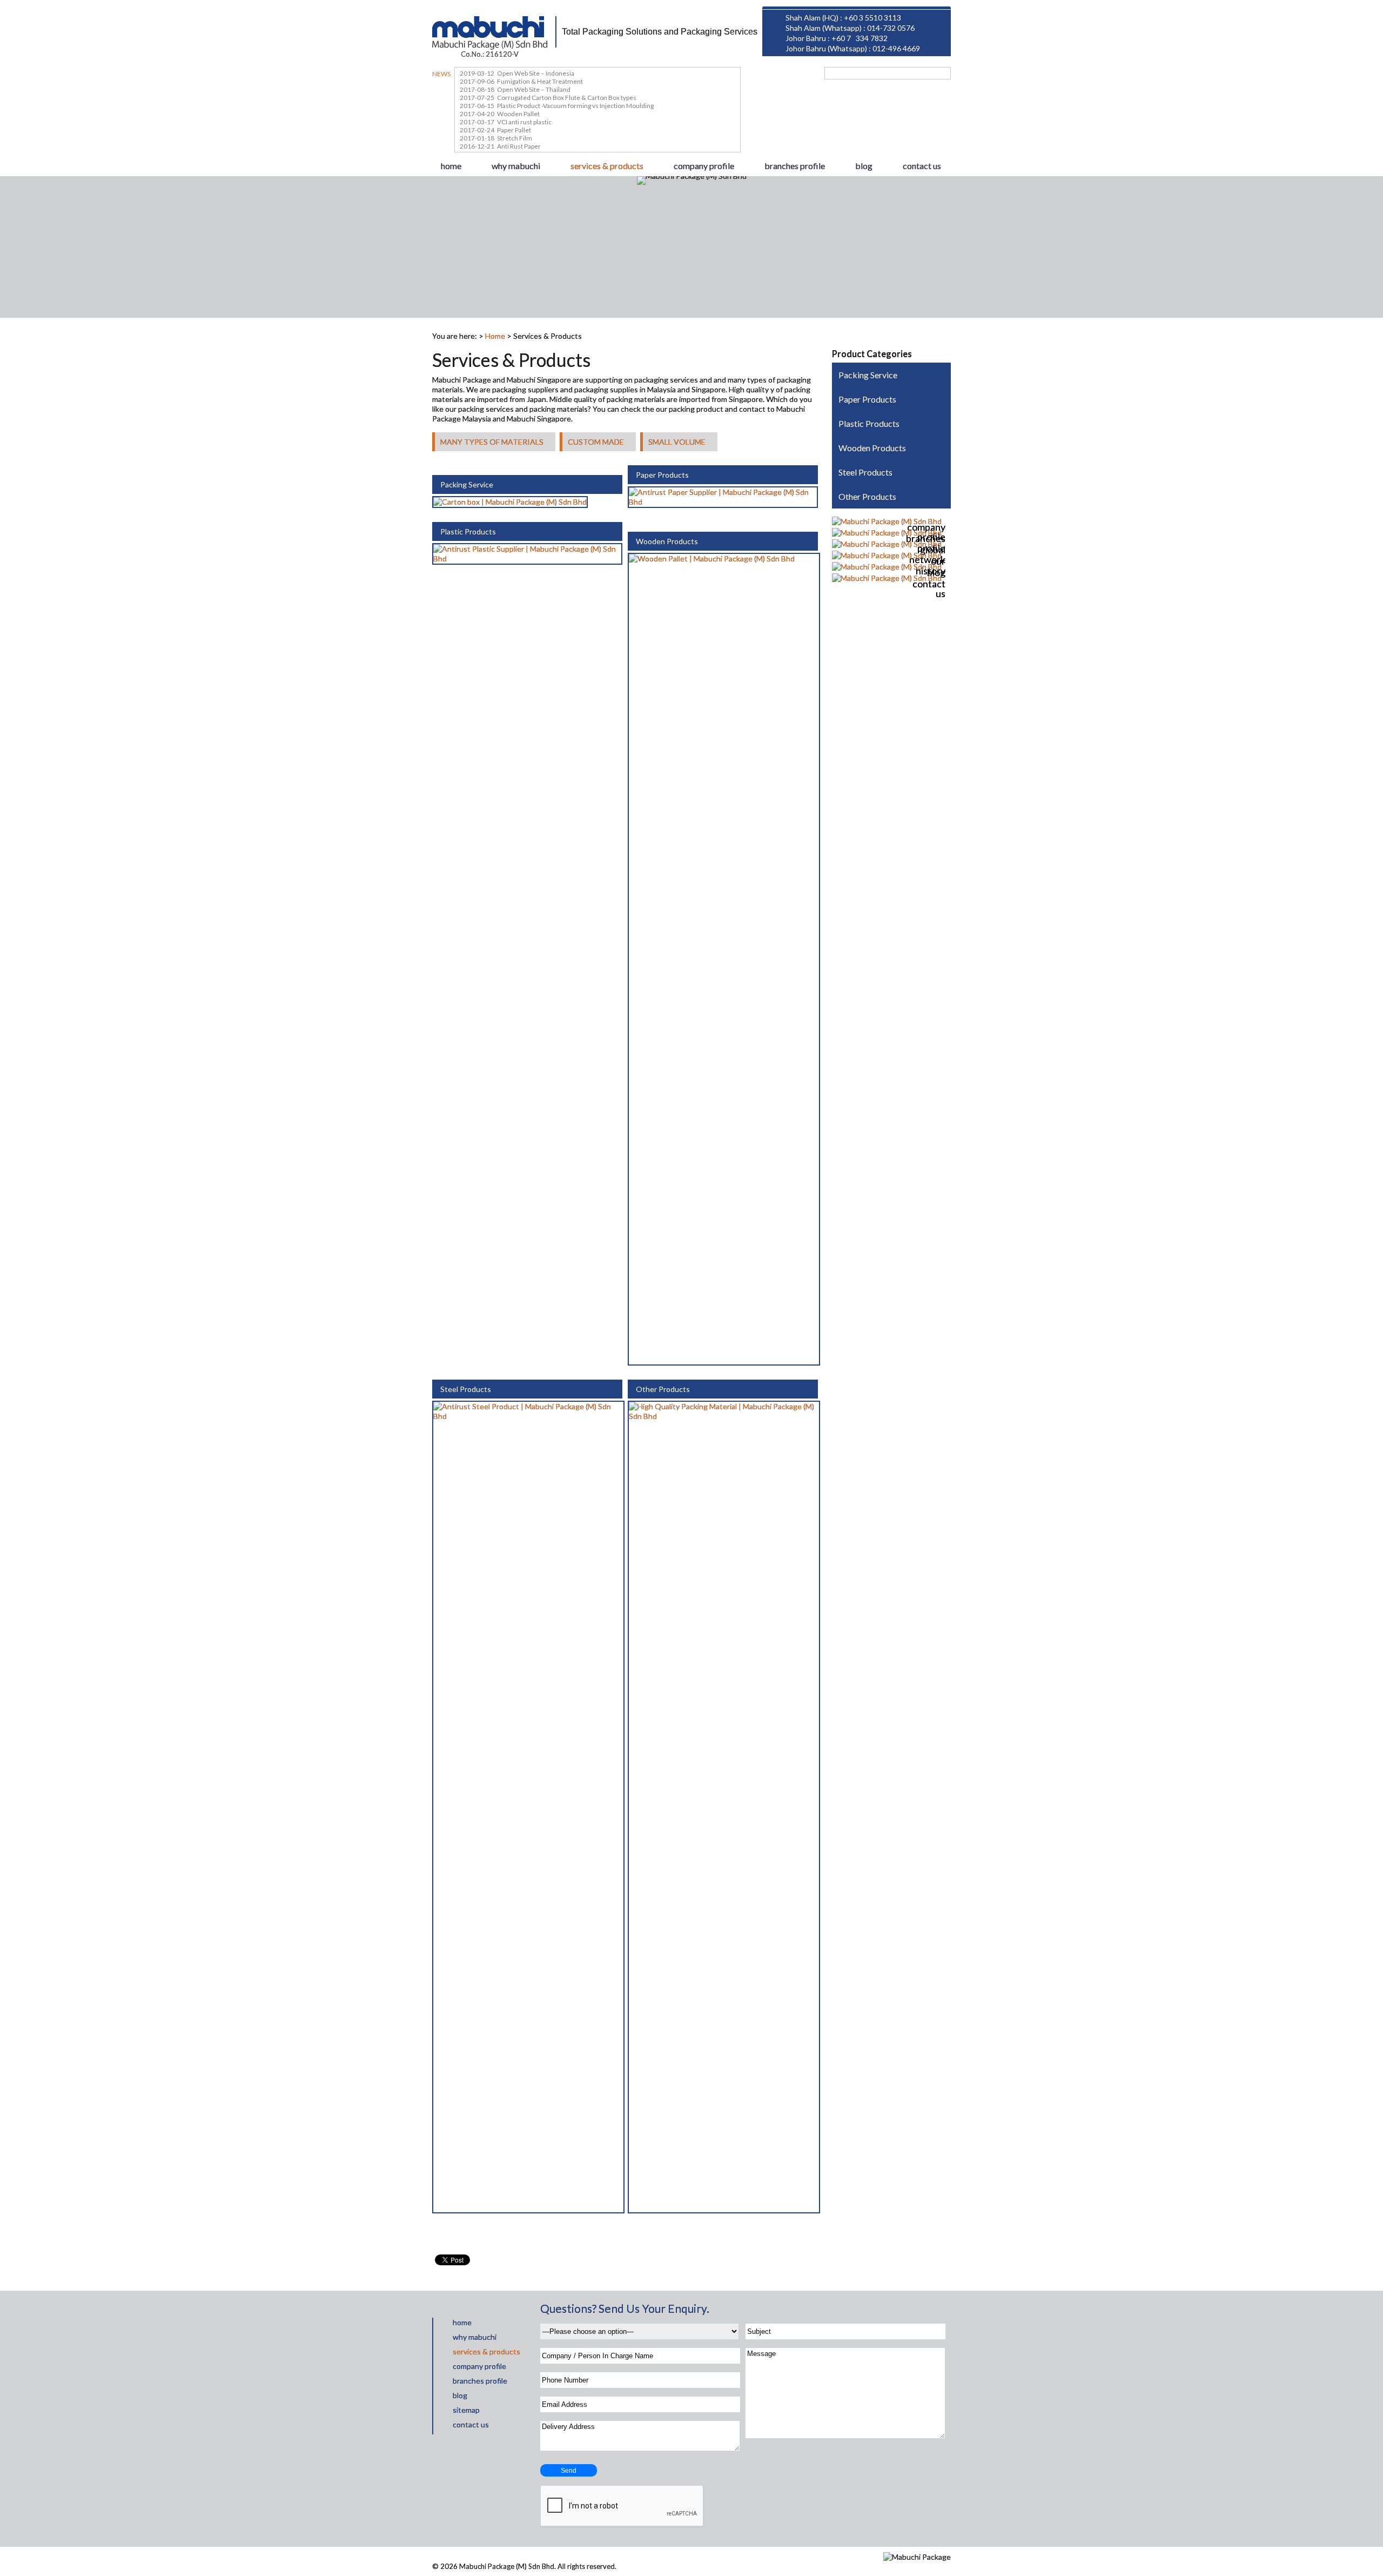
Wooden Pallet (518, 114)
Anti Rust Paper (519, 146)
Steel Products (466, 1389)
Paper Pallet (514, 130)
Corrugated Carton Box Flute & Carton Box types (567, 98)
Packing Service (467, 484)
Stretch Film (515, 138)
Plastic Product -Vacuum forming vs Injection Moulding (575, 106)
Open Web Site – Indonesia (536, 73)
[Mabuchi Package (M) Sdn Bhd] (490, 34)
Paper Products (662, 475)
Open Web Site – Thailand (534, 89)
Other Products (663, 1389)
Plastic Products (468, 531)
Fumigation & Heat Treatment (540, 81)
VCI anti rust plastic (524, 122)
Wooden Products (667, 541)
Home (495, 336)
